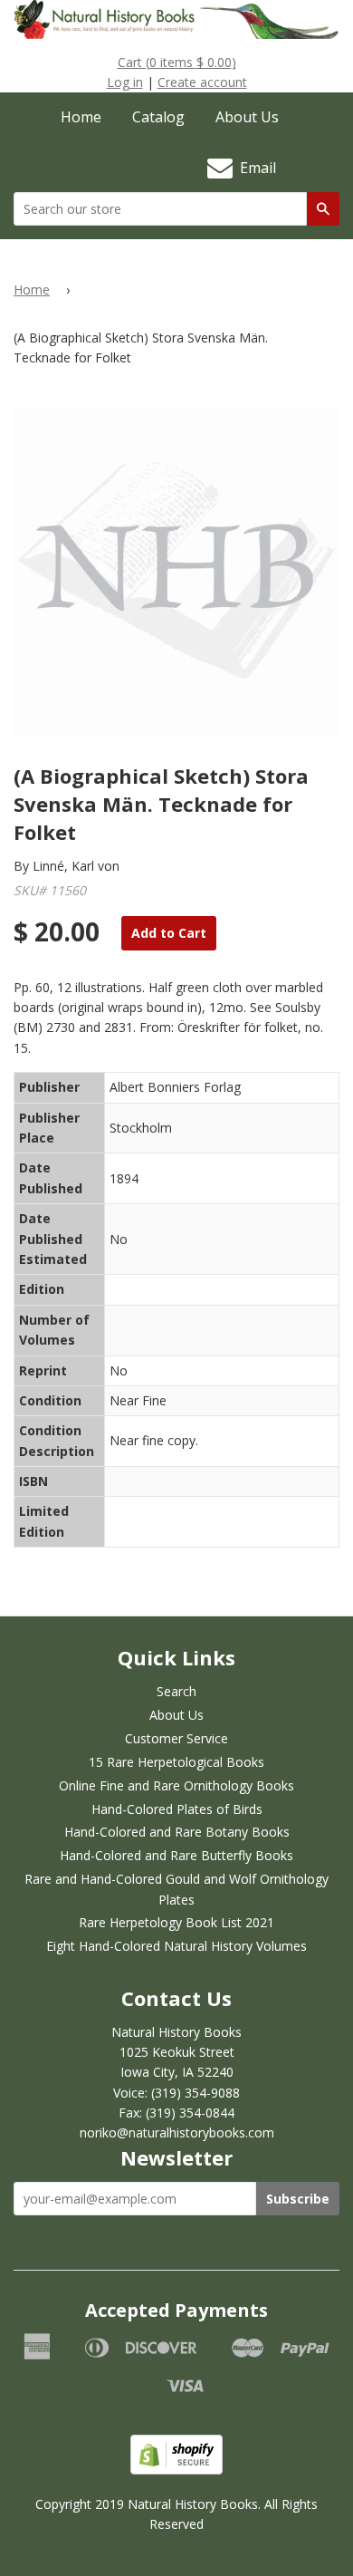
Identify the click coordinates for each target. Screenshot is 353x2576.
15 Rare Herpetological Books (176, 1762)
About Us (247, 117)
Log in (125, 82)
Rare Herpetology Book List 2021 (176, 1922)
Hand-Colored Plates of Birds (177, 1809)
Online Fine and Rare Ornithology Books (176, 1785)
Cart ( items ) (177, 62)
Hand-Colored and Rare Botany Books (177, 1832)
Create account (202, 82)
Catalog (158, 117)
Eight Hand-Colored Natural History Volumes (176, 1946)
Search (176, 1691)
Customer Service (176, 1738)
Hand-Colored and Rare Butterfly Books (176, 1855)
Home (81, 117)
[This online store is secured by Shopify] (176, 2470)
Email (254, 168)
